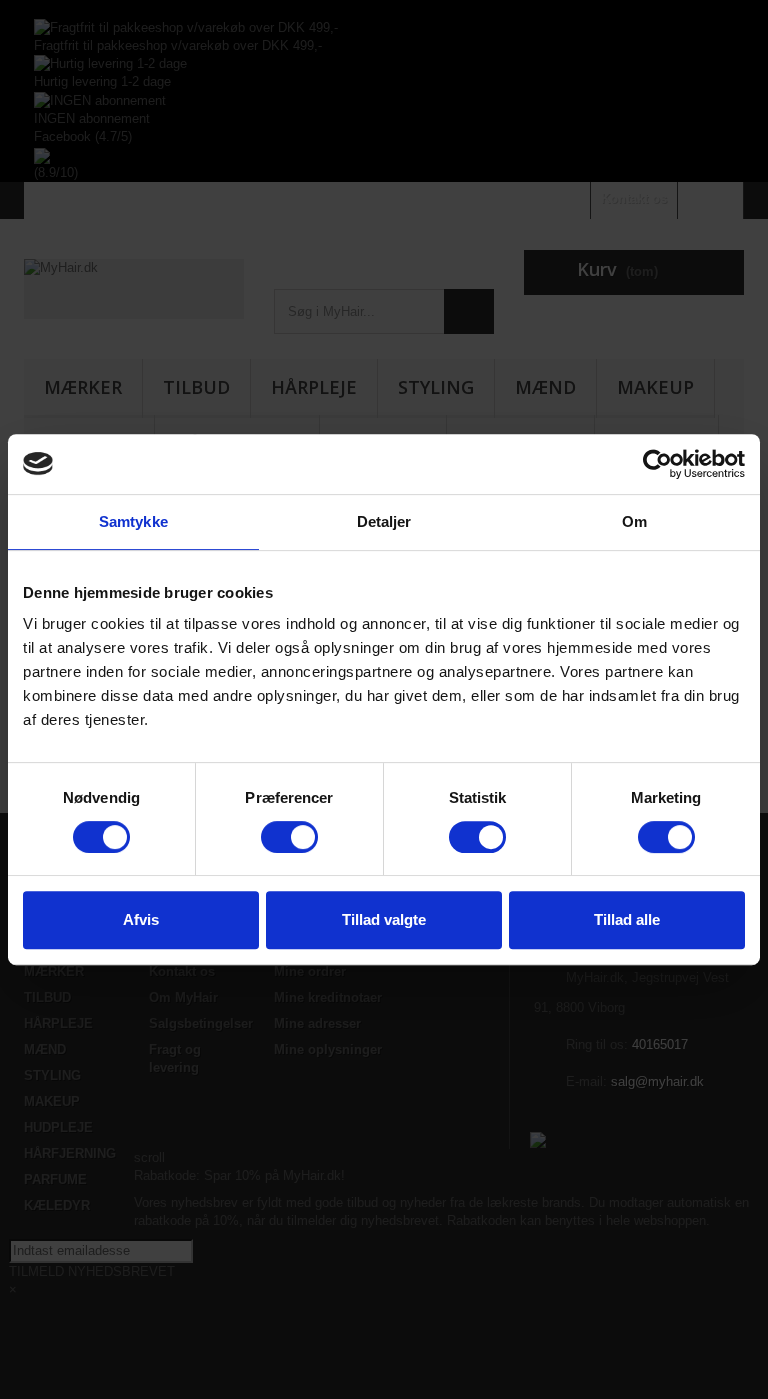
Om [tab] (634, 521)
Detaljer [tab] (384, 521)
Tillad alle (627, 919)
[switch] (289, 837)
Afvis (141, 919)
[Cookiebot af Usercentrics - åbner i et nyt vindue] (657, 464)
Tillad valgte (384, 919)
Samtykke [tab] (133, 521)
